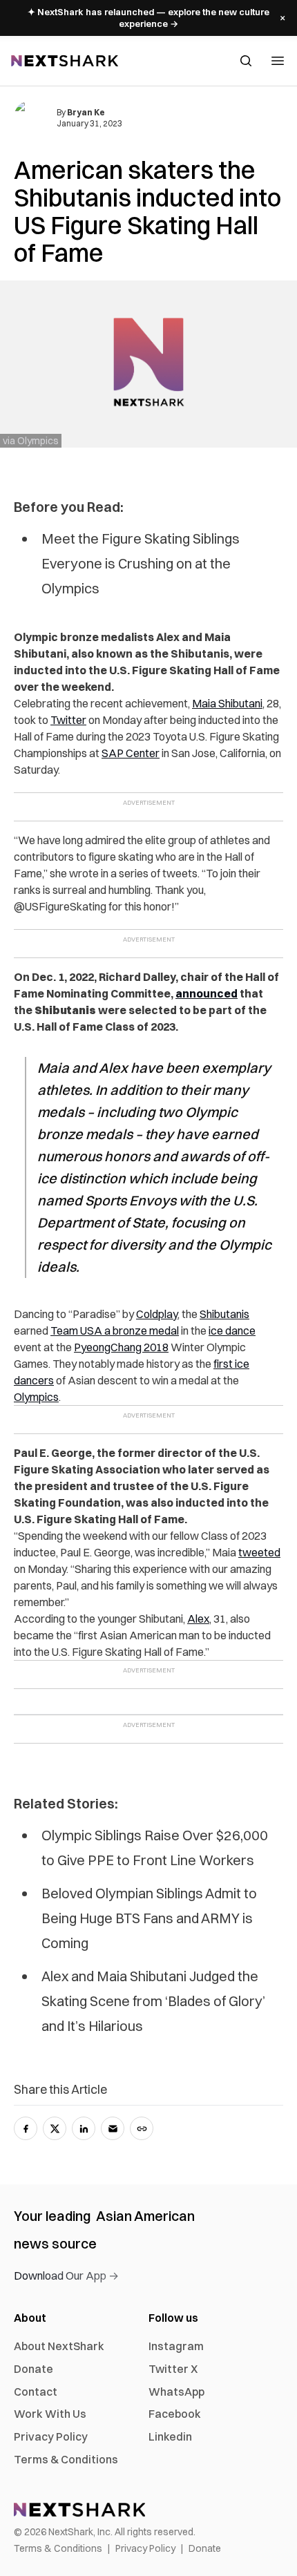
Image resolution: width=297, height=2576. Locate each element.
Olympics (36, 1397)
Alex (198, 1619)
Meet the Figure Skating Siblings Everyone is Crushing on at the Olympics (141, 563)
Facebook (175, 2414)
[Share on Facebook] (26, 2128)
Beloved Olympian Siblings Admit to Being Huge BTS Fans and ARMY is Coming (149, 1918)
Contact (36, 2392)
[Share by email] (113, 2128)
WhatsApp (176, 2392)
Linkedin (170, 2436)
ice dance (232, 1330)
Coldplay (157, 1314)
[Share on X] (55, 2128)
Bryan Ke (86, 112)
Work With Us (50, 2414)
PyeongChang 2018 (121, 1347)
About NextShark (59, 2346)
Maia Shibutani (227, 703)
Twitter (68, 720)
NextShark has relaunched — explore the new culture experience (148, 18)
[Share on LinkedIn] (84, 2128)
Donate (33, 2369)
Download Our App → (66, 2276)
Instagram (176, 2346)
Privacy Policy (51, 2436)
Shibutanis (224, 1314)
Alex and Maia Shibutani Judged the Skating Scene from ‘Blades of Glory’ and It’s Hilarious (153, 2001)
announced (207, 993)
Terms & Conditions (66, 2459)
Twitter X (173, 2369)
